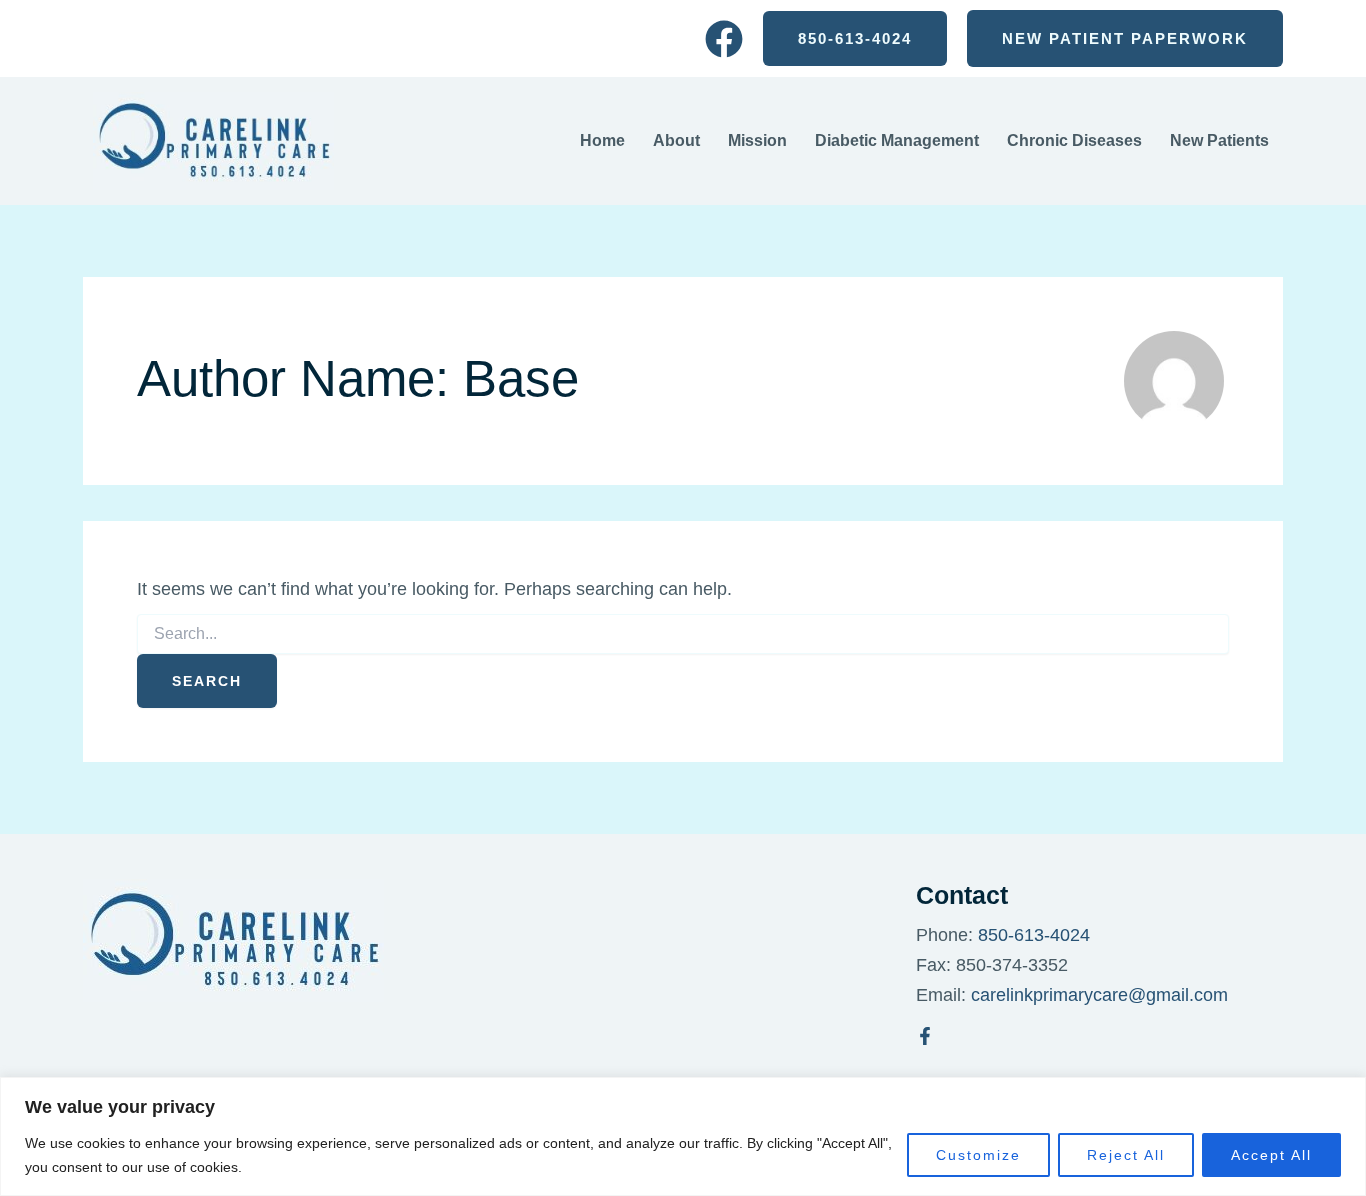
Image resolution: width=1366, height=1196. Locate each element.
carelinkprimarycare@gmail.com (1099, 995)
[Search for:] (683, 634)
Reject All (1126, 1155)
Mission (757, 140)
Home (602, 140)
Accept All (1271, 1155)
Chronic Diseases (1074, 140)
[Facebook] (724, 39)
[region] (683, 1136)
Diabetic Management (897, 140)
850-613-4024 (1034, 935)
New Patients (1219, 140)
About (676, 140)
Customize (978, 1155)
